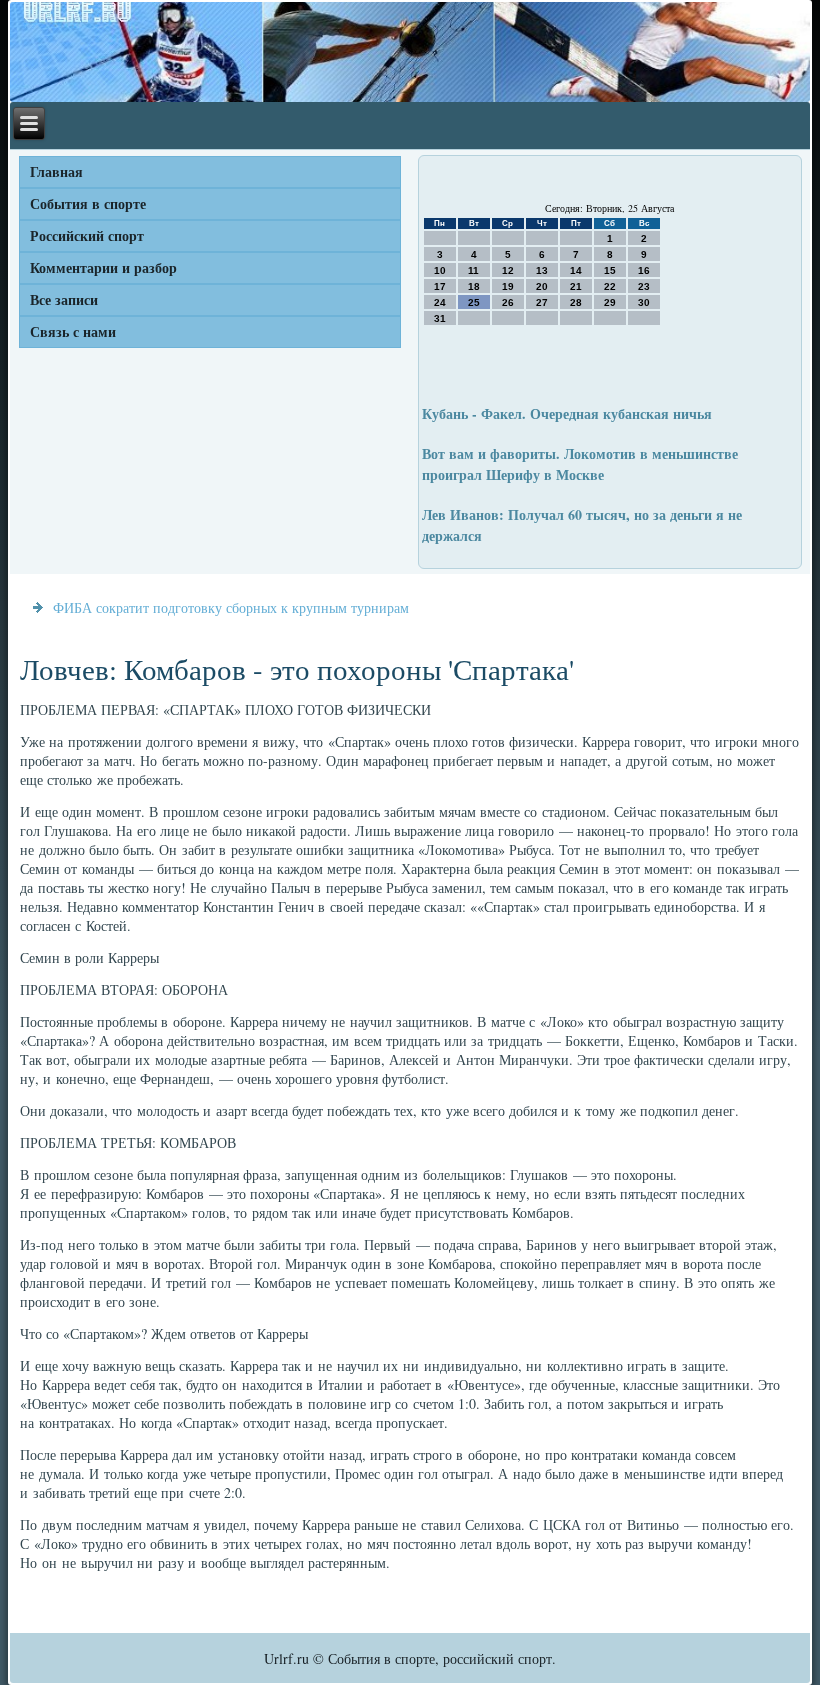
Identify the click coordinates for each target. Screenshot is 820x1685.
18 (474, 286)
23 (644, 286)
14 (576, 270)
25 (474, 302)
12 (508, 270)
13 (542, 270)
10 (440, 270)
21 (576, 286)
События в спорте (88, 203)
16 (644, 270)
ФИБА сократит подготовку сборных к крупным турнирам (231, 607)
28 (576, 302)
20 (542, 286)
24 (440, 302)
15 (610, 270)
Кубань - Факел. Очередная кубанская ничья (567, 413)
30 (644, 302)
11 (473, 270)
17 (440, 286)
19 (508, 286)
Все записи (64, 299)
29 (610, 302)
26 (508, 302)
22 (610, 286)
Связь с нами (73, 331)
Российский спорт (87, 235)
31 (440, 318)
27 (542, 302)
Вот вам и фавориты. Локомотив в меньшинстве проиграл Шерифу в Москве (580, 464)
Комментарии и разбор (103, 267)
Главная (56, 171)
